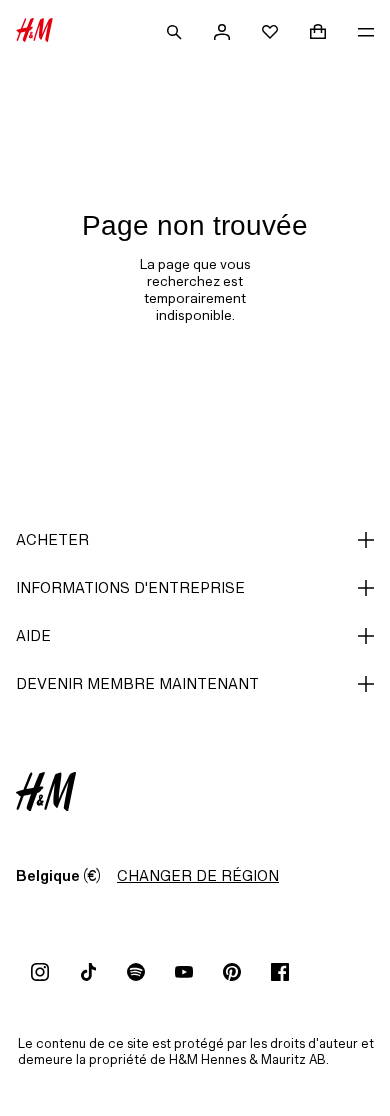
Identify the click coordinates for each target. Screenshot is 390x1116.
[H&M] (34, 32)
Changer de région (198, 875)
